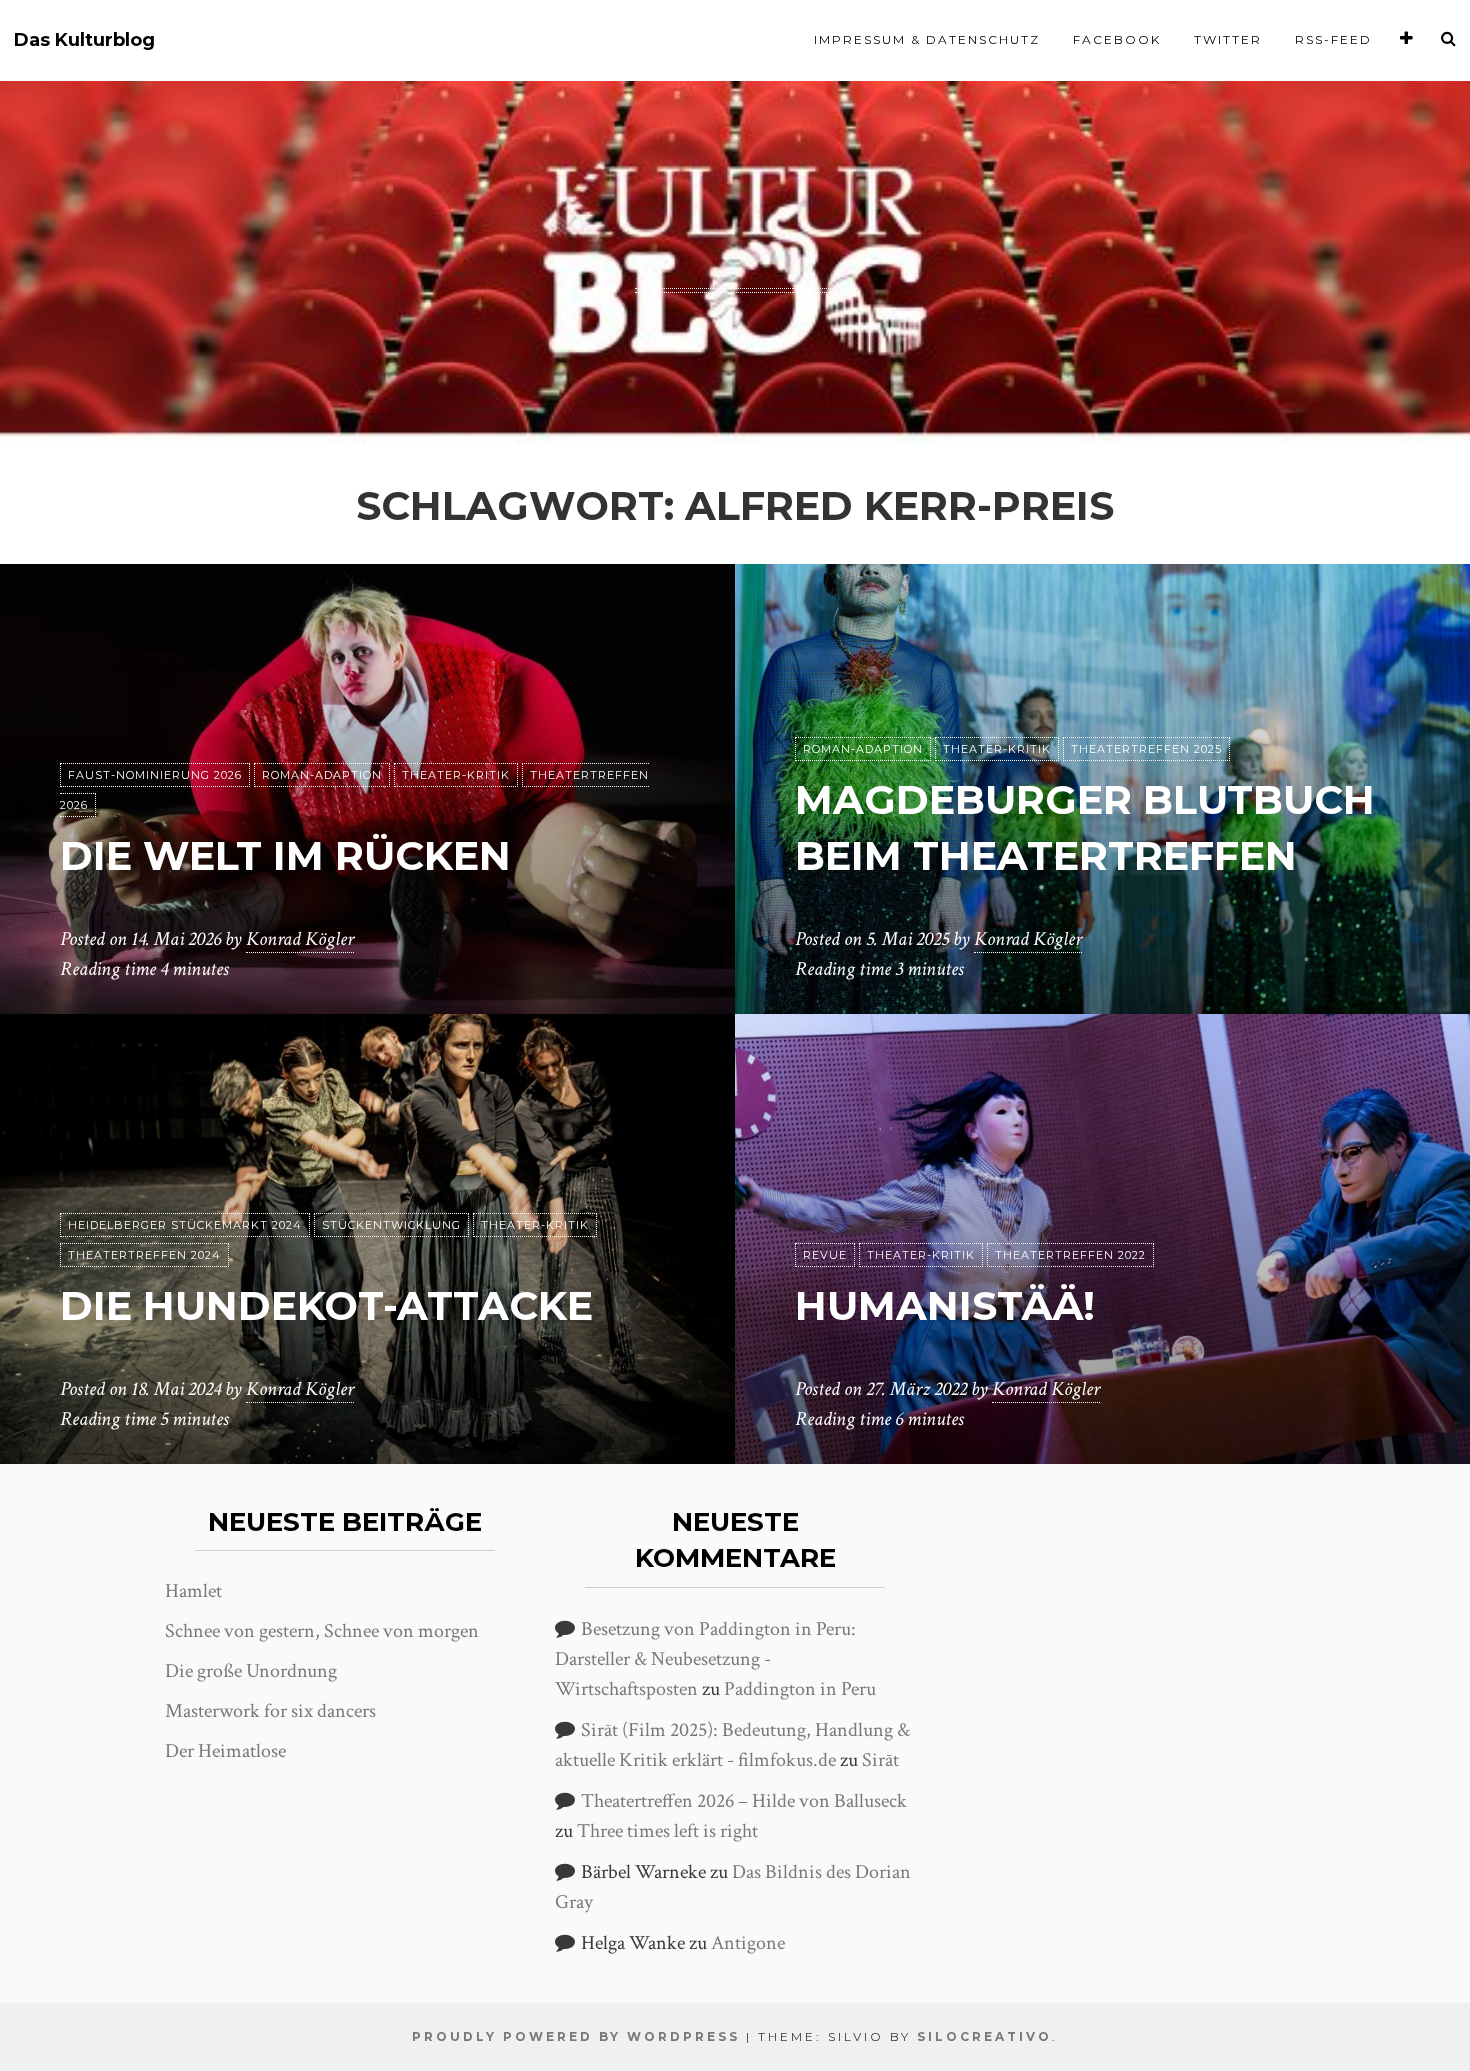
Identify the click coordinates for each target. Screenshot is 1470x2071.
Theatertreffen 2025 (1146, 749)
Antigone (748, 1943)
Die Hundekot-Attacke (326, 1305)
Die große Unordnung (251, 1671)
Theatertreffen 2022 (1070, 1255)
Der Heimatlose (225, 1751)
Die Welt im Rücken (285, 855)
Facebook (1117, 39)
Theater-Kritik (456, 775)
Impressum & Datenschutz (927, 39)
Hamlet (193, 1591)
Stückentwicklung (391, 1225)
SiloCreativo (984, 2036)
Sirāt (880, 1760)
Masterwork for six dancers (270, 1711)
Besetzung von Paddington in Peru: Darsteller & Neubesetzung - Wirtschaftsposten (705, 1659)
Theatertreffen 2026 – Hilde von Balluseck (744, 1801)
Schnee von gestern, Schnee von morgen (322, 1631)
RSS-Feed (1333, 39)
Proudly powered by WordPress (576, 2036)
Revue (825, 1255)
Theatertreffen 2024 (144, 1255)
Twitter (1228, 39)
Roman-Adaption (322, 775)
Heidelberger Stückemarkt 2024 (185, 1225)
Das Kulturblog (84, 40)
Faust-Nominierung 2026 (155, 775)
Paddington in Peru (800, 1689)
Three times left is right (667, 1831)
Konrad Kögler (300, 939)
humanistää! (945, 1305)
